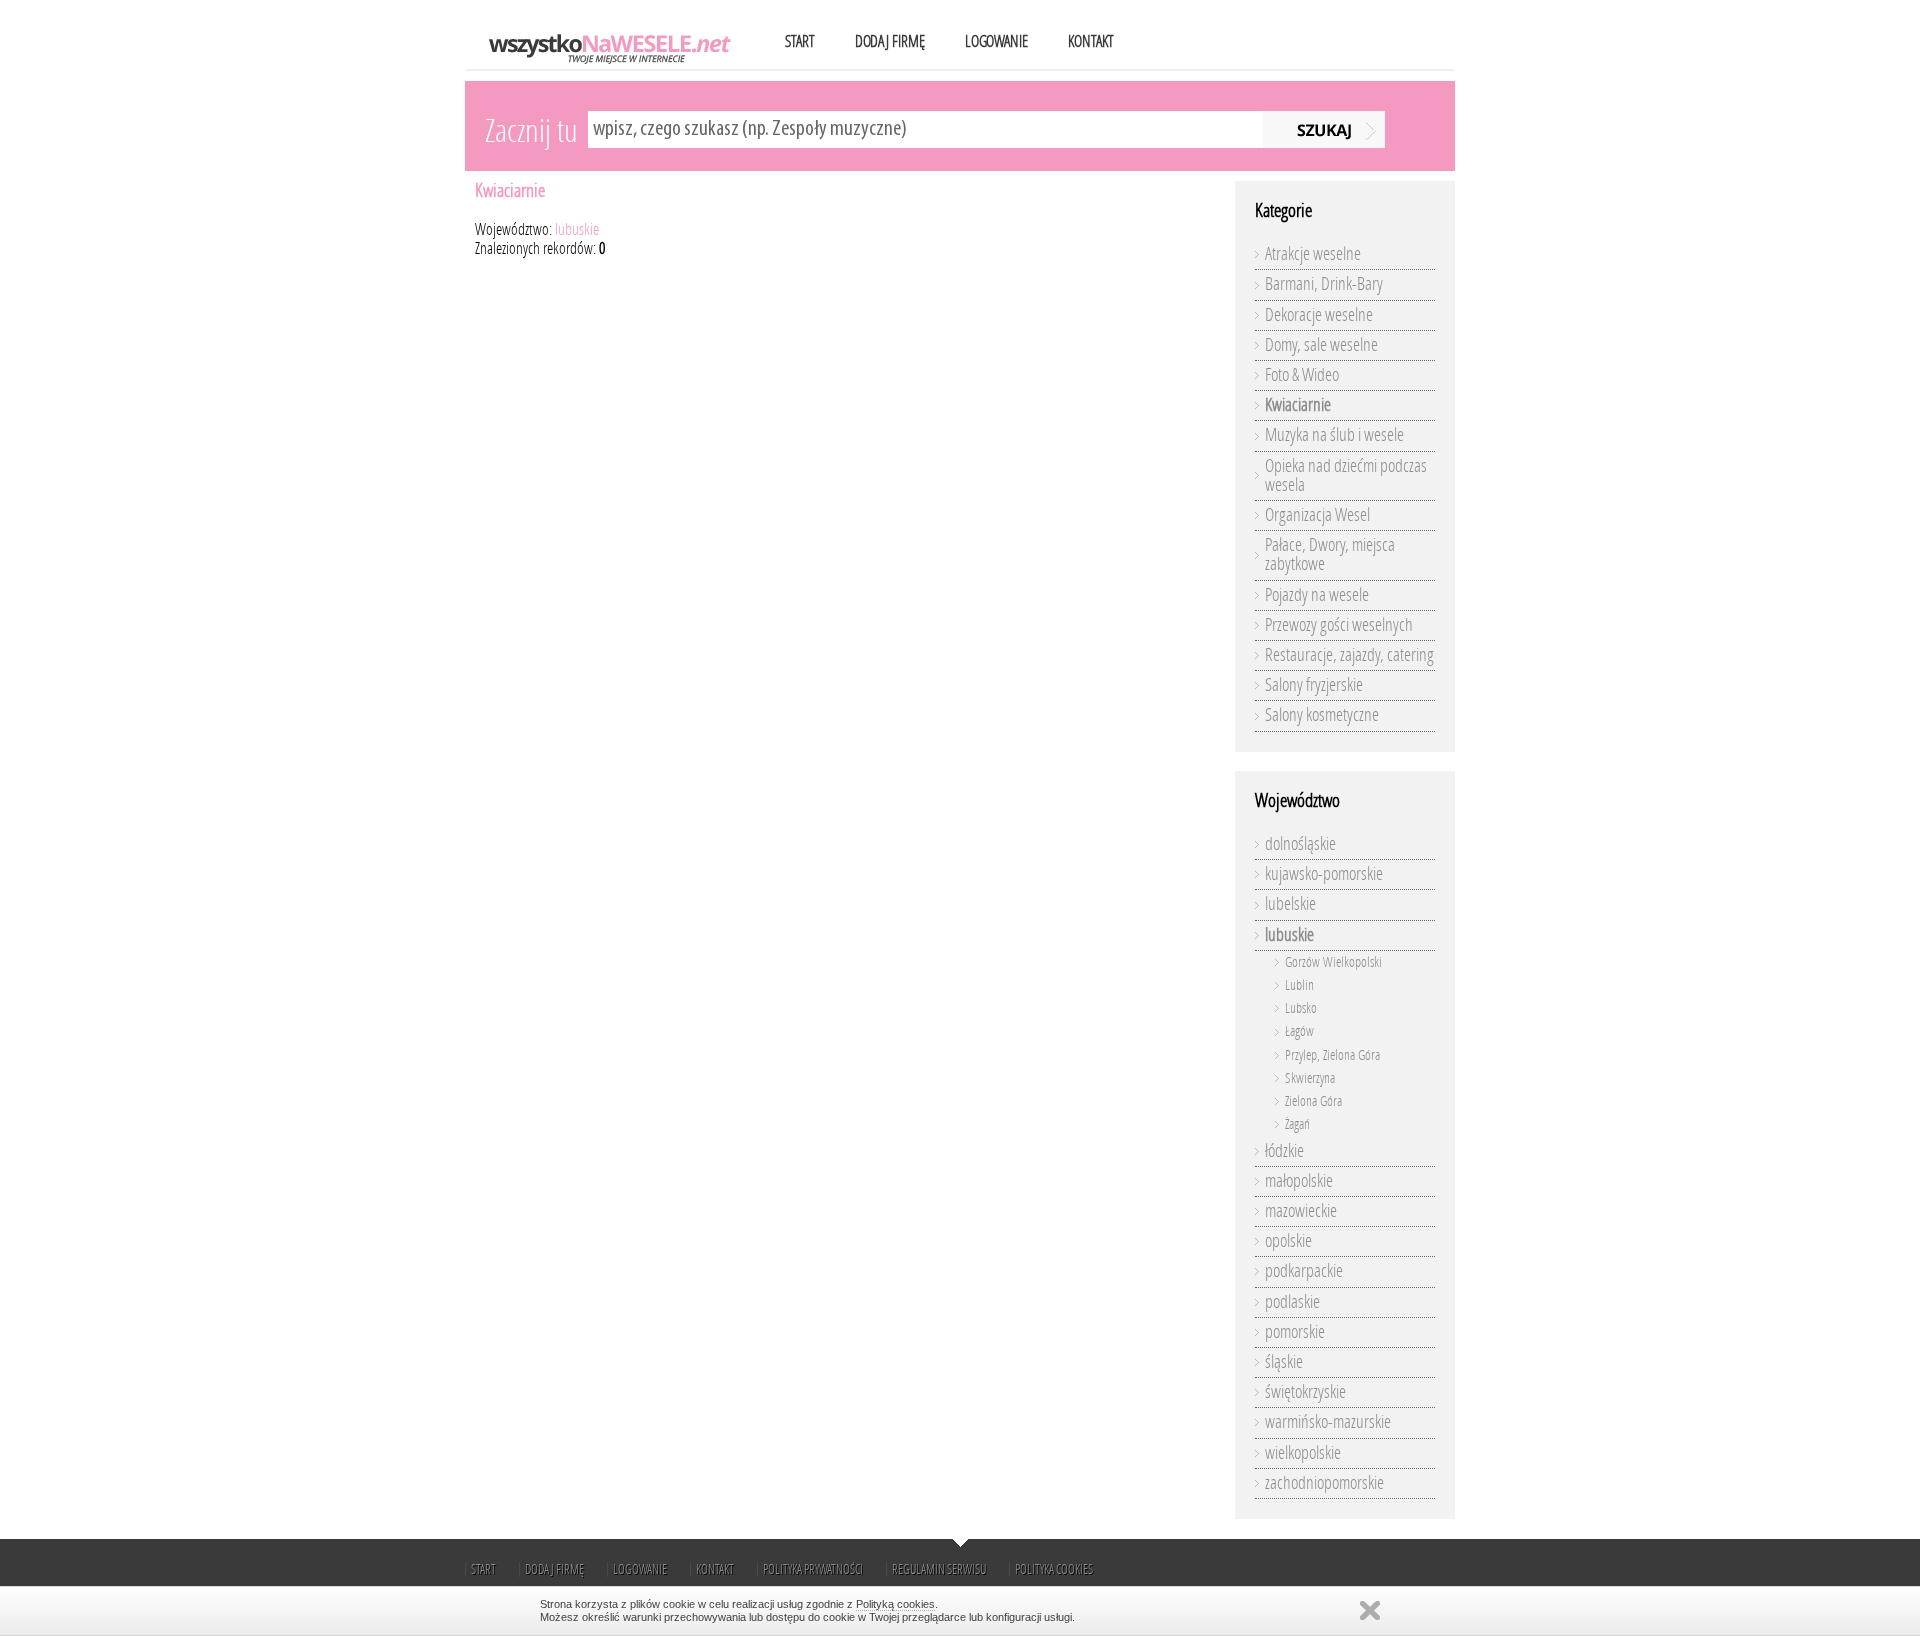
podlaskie (1292, 1302)
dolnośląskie (1300, 844)
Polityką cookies (895, 1604)
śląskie (1284, 1362)
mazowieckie (1301, 1211)
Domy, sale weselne (1321, 345)
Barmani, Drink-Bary (1324, 284)
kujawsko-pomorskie (1324, 874)
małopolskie (1299, 1181)
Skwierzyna (1310, 1078)
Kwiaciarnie (510, 190)
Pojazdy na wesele (1317, 595)
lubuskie (577, 229)
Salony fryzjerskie (1314, 685)
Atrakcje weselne (1313, 254)
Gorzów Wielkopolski (1333, 962)
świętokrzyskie (1305, 1392)
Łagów (1299, 1031)
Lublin (1299, 985)
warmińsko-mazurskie (1328, 1422)
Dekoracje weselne (1319, 315)
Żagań (1297, 1124)
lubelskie (1290, 904)
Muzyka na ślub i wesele (1334, 435)
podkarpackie (1304, 1271)
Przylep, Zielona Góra (1332, 1055)
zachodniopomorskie (1324, 1483)
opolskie (1288, 1241)
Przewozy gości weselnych (1339, 625)
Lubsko (1301, 1008)
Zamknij (1370, 1610)
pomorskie (1295, 1332)
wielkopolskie (1303, 1453)
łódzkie (1284, 1151)
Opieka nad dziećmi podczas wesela (1346, 475)
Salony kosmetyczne (1322, 715)
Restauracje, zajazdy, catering (1349, 655)
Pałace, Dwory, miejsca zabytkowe (1330, 554)
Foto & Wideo (1302, 375)
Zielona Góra (1313, 1101)
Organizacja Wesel (1317, 515)
